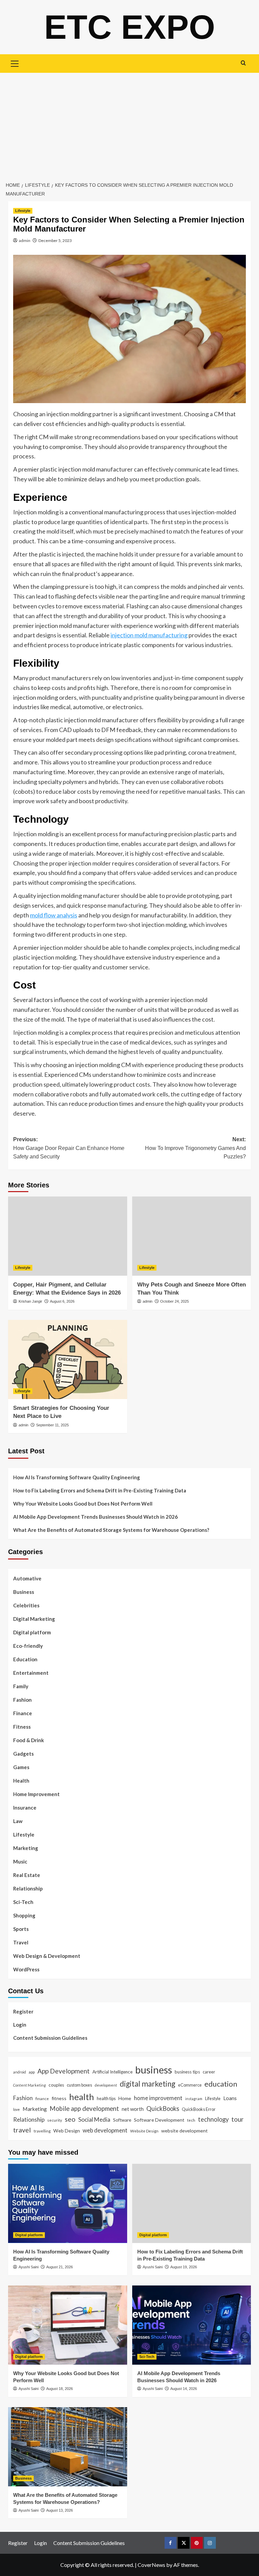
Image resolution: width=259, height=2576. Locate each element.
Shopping (24, 1915)
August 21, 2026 (60, 2267)
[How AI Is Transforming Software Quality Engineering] (68, 2203)
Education (25, 1659)
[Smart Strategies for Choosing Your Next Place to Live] (68, 1359)
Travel (21, 1942)
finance (42, 2098)
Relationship (28, 1888)
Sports (21, 1929)
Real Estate (27, 1875)
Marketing (26, 1848)
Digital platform (32, 1632)
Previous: (69, 1148)
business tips (187, 2072)
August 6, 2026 (62, 1301)
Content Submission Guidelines (50, 2038)
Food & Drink (28, 1740)
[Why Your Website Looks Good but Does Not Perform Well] (68, 2325)
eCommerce (190, 2085)
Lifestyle (23, 211)
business (154, 2070)
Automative (27, 1578)
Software (122, 2120)
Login (20, 2025)
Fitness (22, 1727)
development (106, 2085)
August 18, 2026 (60, 2389)
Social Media (94, 2119)
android (20, 2072)
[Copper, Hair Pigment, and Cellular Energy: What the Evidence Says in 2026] (68, 1236)
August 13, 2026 (60, 2510)
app (32, 2072)
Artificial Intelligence (112, 2072)
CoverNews (151, 2565)
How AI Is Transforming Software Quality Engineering (77, 1477)
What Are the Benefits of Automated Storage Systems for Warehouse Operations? (111, 1530)
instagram (194, 2099)
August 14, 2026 (184, 2389)
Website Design (144, 2131)
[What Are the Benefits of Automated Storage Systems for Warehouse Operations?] (68, 2447)
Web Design (67, 2131)
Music (20, 1861)
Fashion (22, 1700)
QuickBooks (163, 2109)
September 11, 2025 (52, 1425)
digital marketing (148, 2084)
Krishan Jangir (30, 1301)
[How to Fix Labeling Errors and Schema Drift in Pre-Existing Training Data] (192, 2203)
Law (18, 1821)
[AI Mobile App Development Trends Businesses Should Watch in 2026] (192, 2325)
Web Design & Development (47, 1956)
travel (22, 2130)
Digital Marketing (34, 1619)
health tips (106, 2098)
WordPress (26, 1969)
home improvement (158, 2098)
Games (21, 1767)
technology (213, 2119)
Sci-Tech (23, 1902)
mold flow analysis (54, 915)
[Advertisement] (129, 123)
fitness (59, 2098)
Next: (195, 1148)
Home (125, 2098)
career (209, 2072)
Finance (23, 1713)
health (82, 2097)
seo (70, 2119)
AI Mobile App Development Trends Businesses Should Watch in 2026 (95, 1517)
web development (105, 2130)
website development (184, 2131)
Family (21, 1686)
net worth (133, 2109)
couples (56, 2085)
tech (191, 2120)
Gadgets (23, 1754)
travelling (42, 2131)
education (221, 2084)
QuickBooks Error (199, 2109)
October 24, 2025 (175, 1301)
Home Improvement (36, 1794)
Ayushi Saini (28, 2267)
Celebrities (26, 1605)
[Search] (243, 63)
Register (23, 2011)
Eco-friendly (28, 1646)
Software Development (159, 2120)
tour (237, 2119)
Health (21, 1781)
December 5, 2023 (55, 240)
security (55, 2120)
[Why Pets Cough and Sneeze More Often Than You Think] (192, 1236)
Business (24, 1592)
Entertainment (31, 1673)
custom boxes (79, 2085)
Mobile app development (84, 2109)
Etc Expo (130, 27)
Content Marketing (30, 2085)
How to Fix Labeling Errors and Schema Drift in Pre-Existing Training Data (100, 1490)
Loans (230, 2098)
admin (25, 240)
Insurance (25, 1808)
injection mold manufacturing (149, 635)
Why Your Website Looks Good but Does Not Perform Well (83, 1504)
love (17, 2109)
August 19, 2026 (184, 2267)
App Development (64, 2071)
